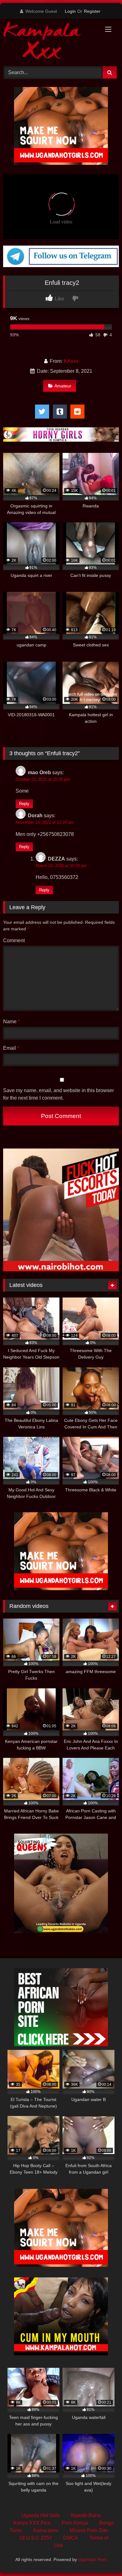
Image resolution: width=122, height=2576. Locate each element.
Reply (24, 804)
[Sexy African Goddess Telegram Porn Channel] (61, 265)
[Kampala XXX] (50, 42)
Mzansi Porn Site (89, 2530)
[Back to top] (103, 2557)
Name (11, 1022)
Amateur (63, 386)
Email (11, 1048)
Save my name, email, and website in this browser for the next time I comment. (58, 1094)
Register (92, 11)
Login (70, 11)
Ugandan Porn (93, 2559)
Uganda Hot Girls (41, 2515)
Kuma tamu (46, 2530)
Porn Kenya (75, 2523)
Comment (14, 940)
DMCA (71, 2538)
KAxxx (71, 361)
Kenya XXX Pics (32, 2523)
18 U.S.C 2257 (36, 2538)
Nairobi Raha (86, 2515)
